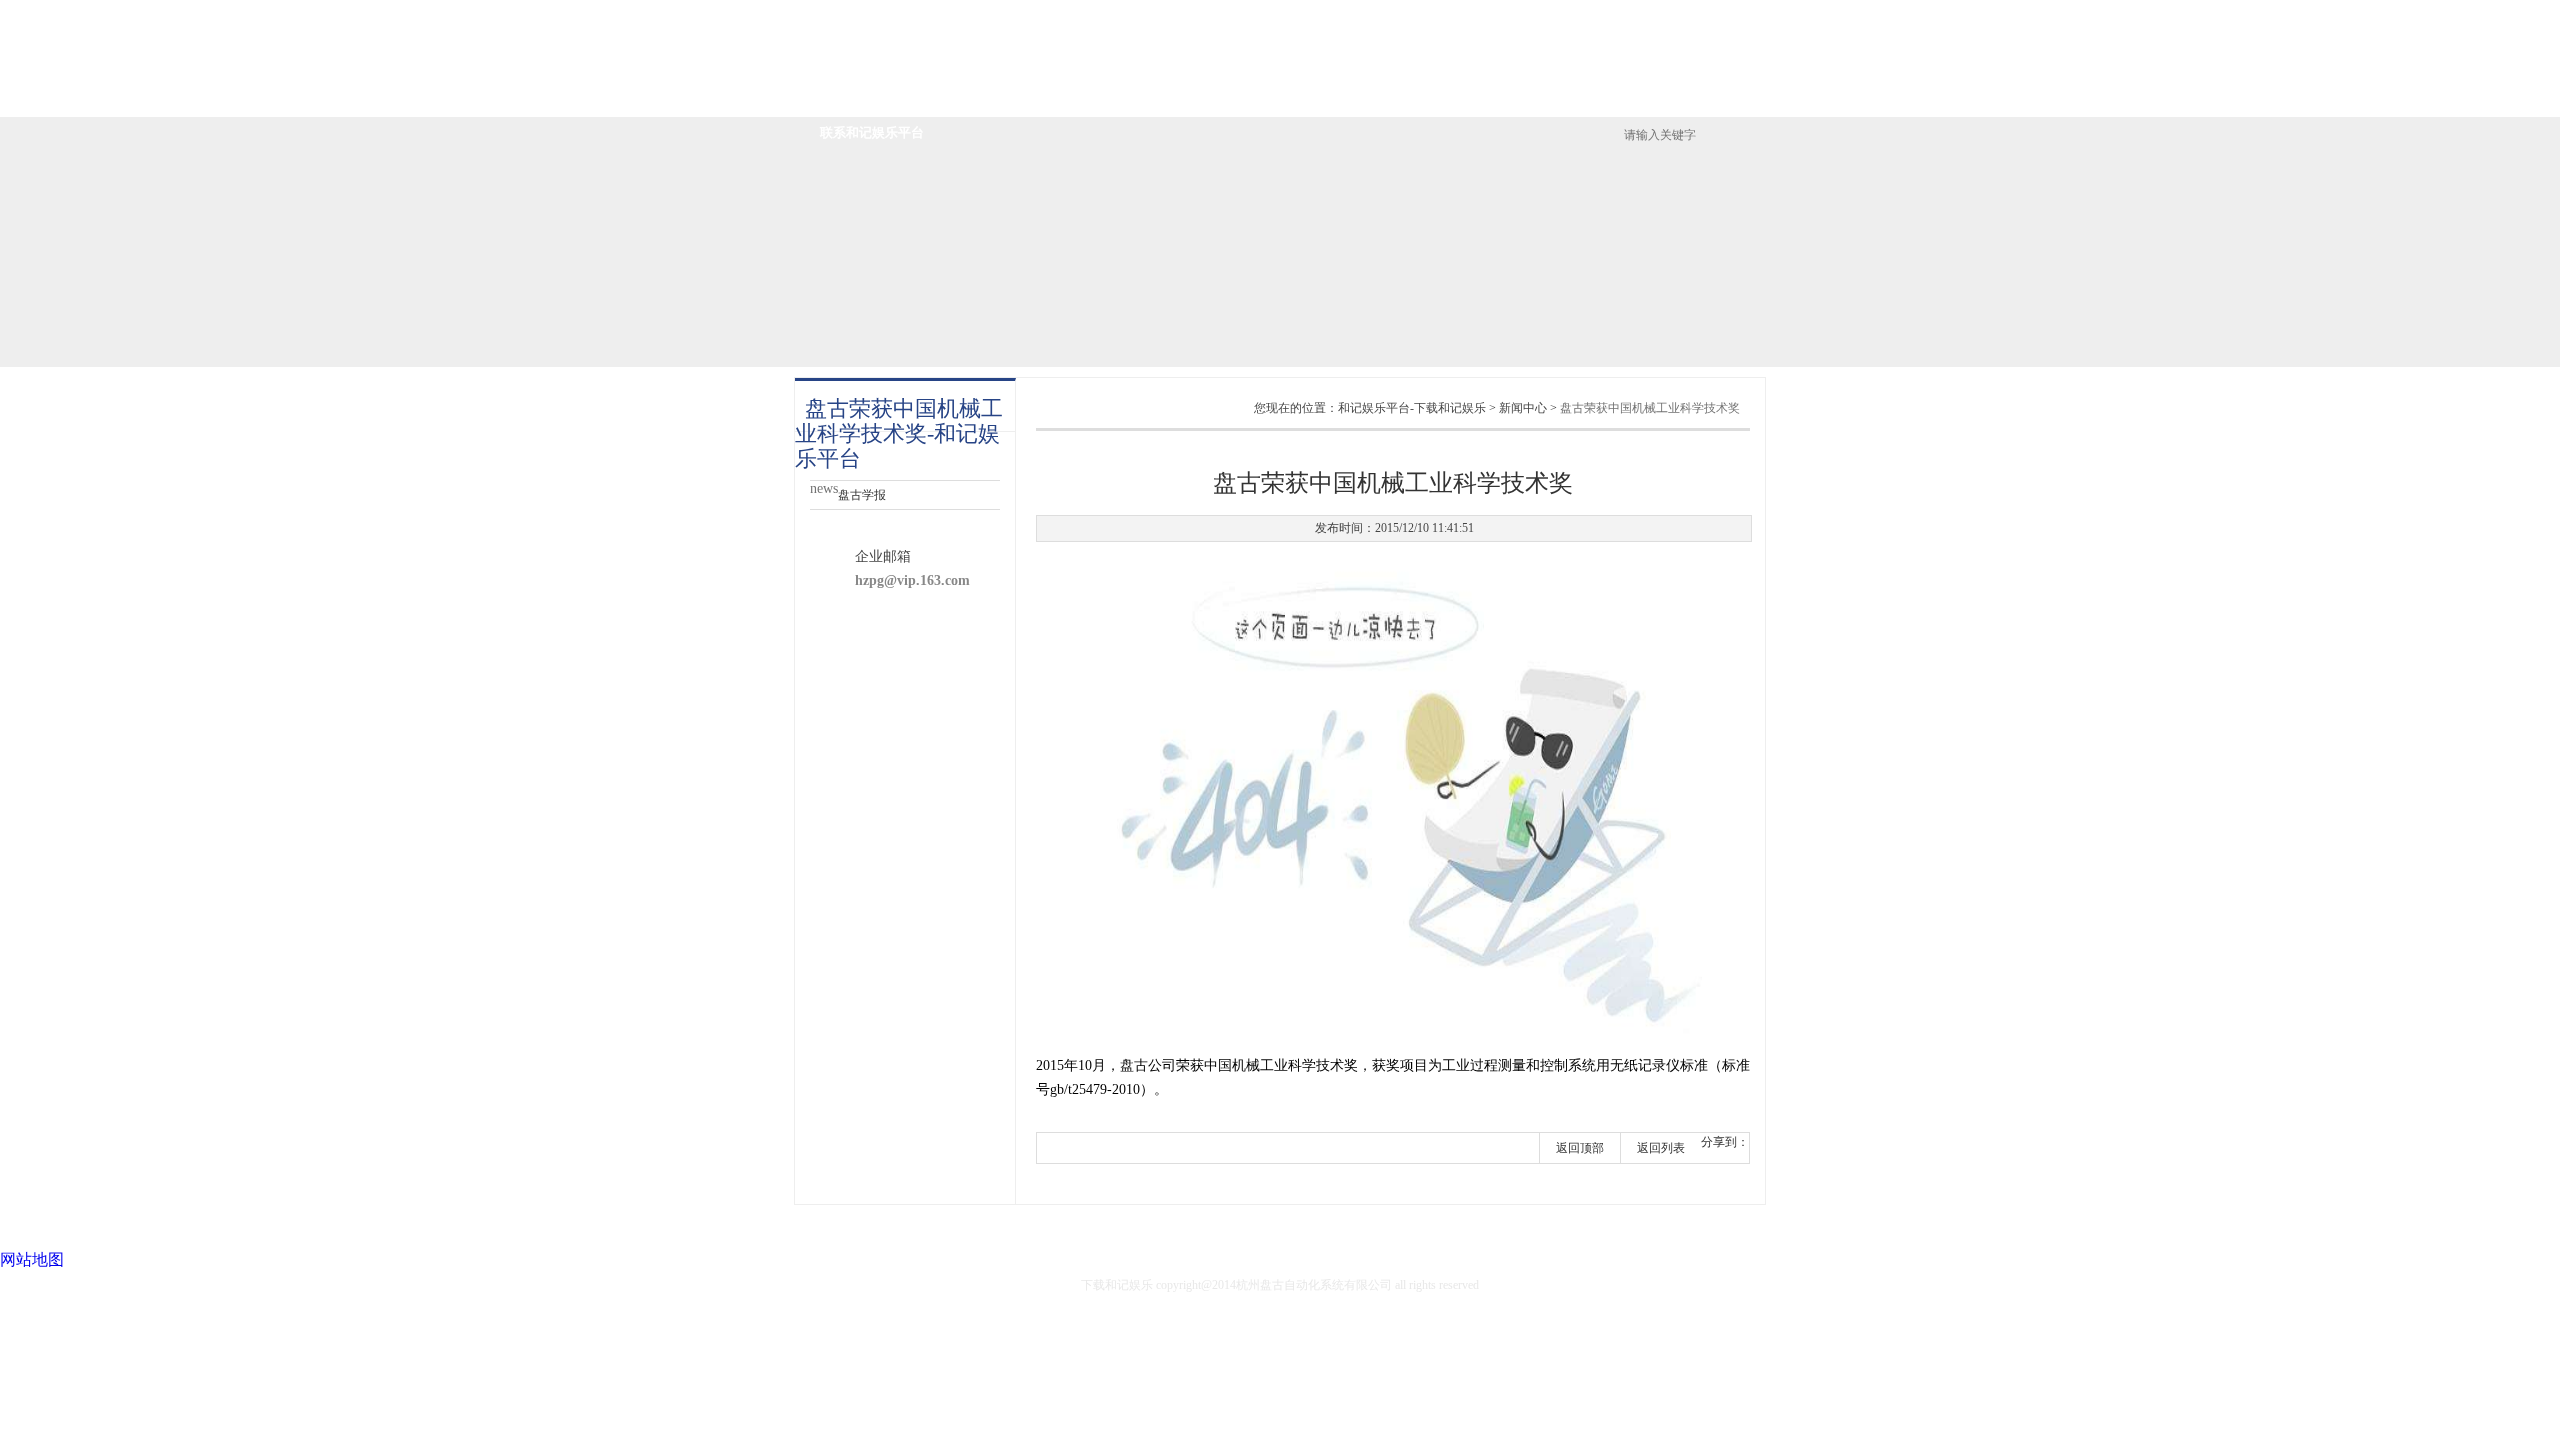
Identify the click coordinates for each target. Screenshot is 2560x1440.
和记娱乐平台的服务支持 (1498, 100)
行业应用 (1351, 100)
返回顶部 (1580, 1148)
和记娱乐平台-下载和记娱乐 (1035, 45)
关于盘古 (1056, 100)
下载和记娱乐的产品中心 (1203, 100)
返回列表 (1661, 1148)
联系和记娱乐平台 (872, 132)
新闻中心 (1646, 100)
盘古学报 (862, 495)
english (1732, 40)
